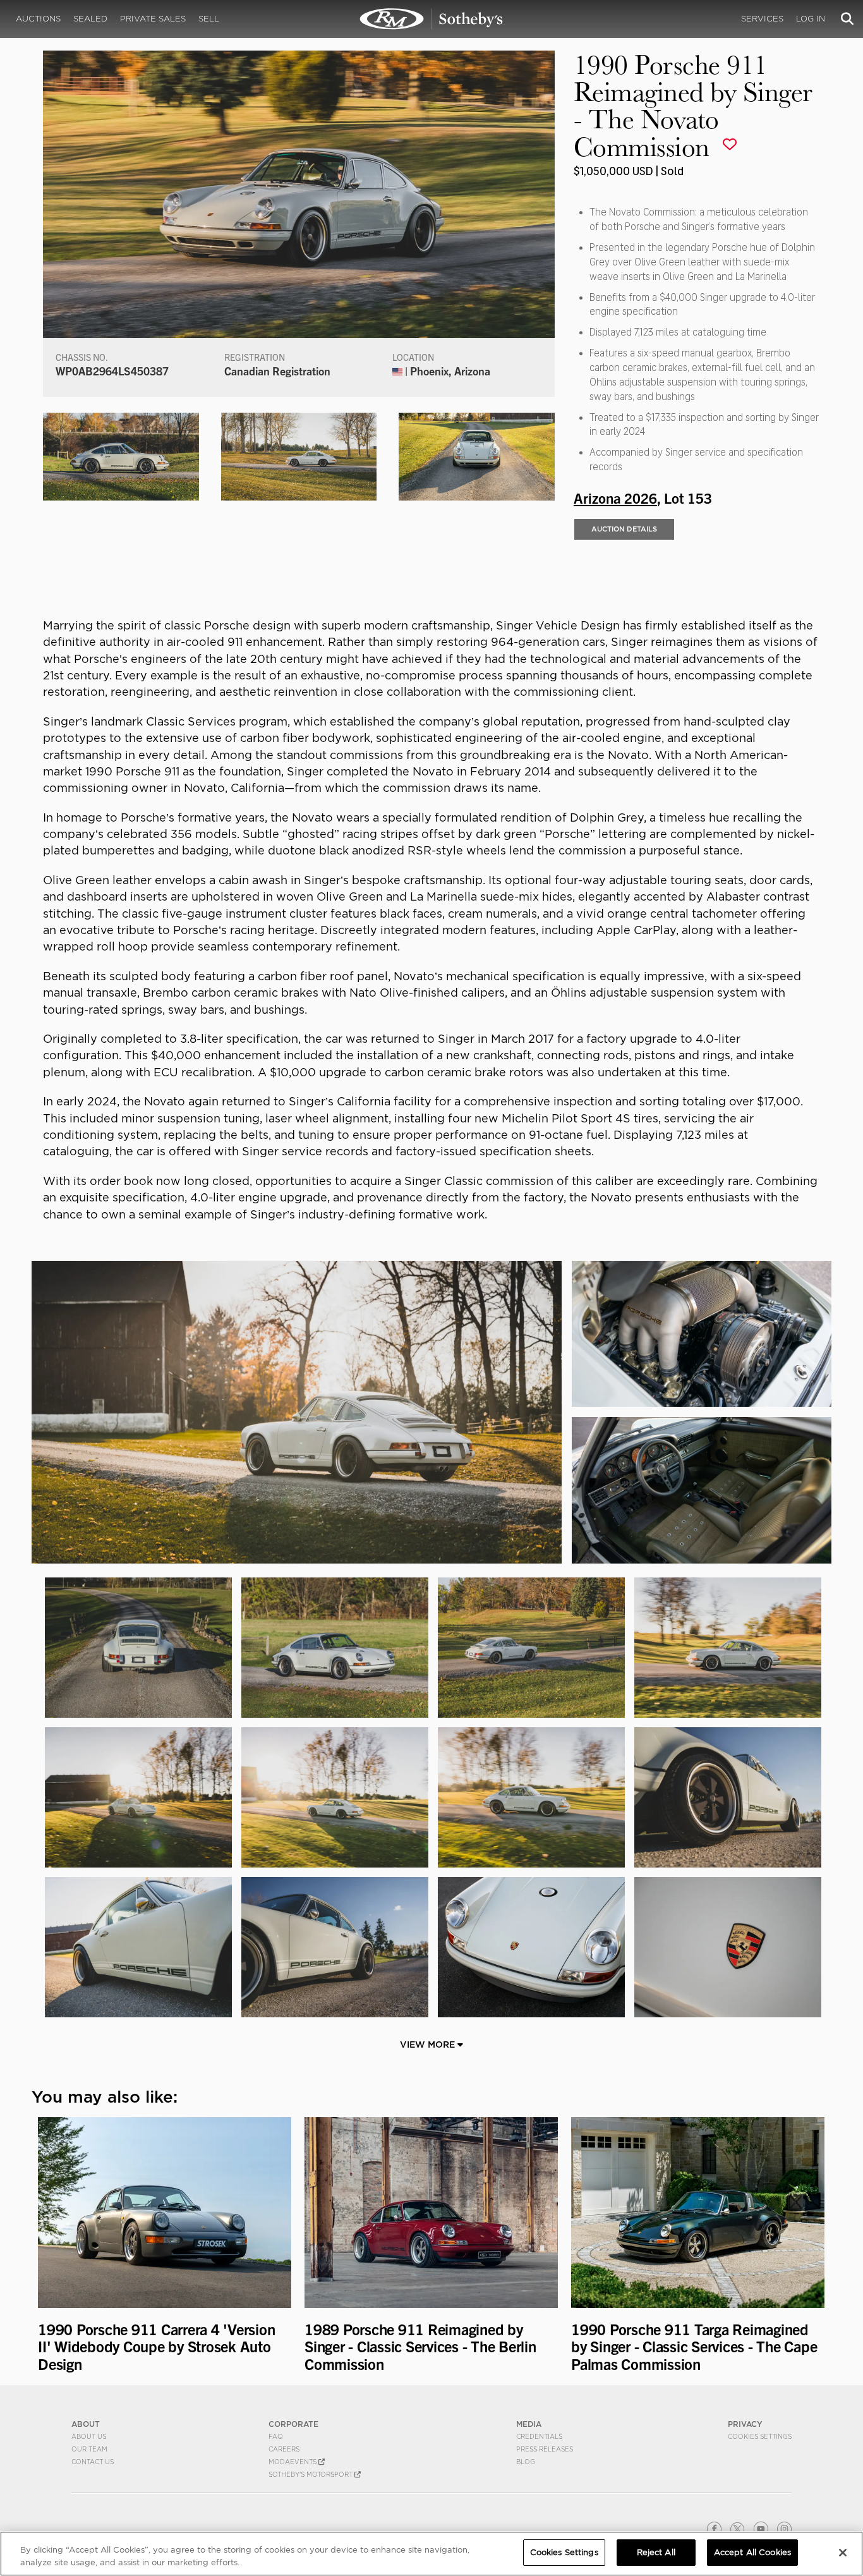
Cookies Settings (760, 2436)
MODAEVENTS (293, 2462)
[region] (431, 2554)
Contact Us (93, 2462)
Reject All (656, 2552)
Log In (811, 19)
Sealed (90, 19)
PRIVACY (745, 2424)
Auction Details (624, 529)
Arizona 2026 (615, 497)
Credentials (539, 2436)
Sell (209, 19)
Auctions (38, 19)
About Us (89, 2436)
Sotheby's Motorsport (311, 2474)
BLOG (526, 2462)
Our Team (89, 2449)
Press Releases (545, 2449)
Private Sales (153, 19)
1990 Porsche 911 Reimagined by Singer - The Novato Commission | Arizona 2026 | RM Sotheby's (431, 19)
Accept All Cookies (752, 2552)
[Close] (843, 2553)
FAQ (276, 2436)
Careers (284, 2449)
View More (429, 2044)
